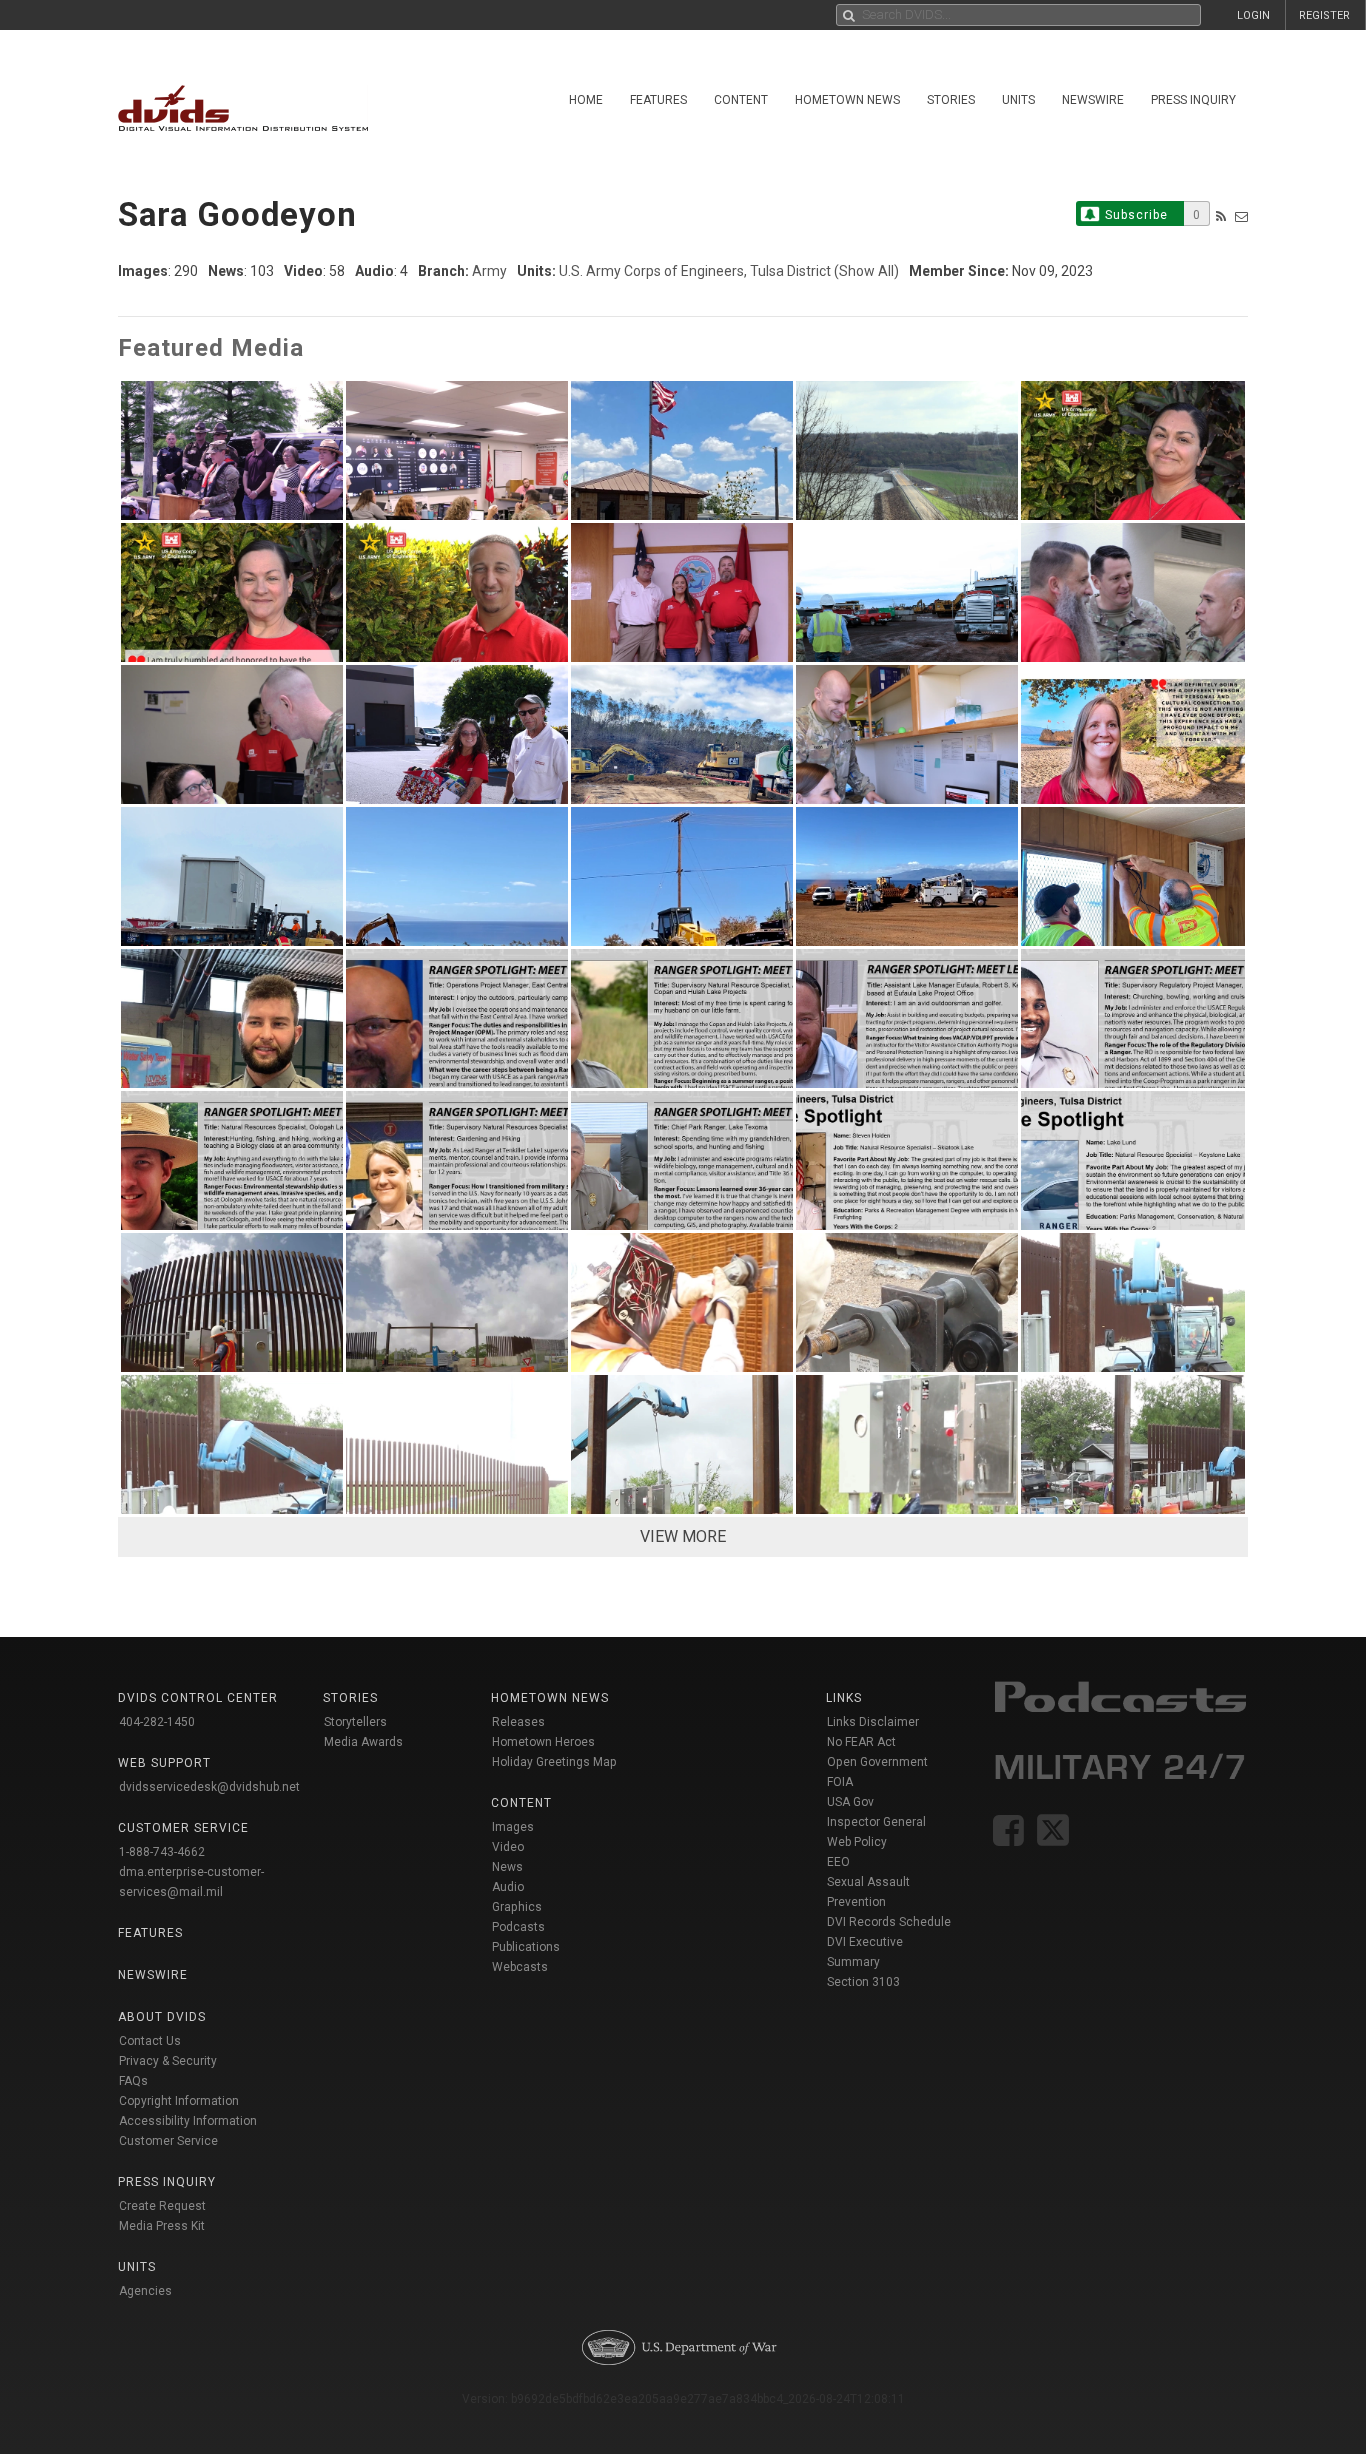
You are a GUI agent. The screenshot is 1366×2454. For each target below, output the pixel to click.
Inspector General (876, 1822)
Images (513, 1827)
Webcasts (520, 1967)
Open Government (877, 1762)
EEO (838, 1862)
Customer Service (168, 2141)
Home (586, 100)
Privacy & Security (168, 2061)
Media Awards (363, 1742)
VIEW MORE (683, 1536)
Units (1018, 100)
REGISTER (1324, 15)
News (507, 1867)
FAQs (133, 2081)
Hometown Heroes (543, 1742)
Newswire (1093, 100)
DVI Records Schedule (889, 1922)
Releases (518, 1722)
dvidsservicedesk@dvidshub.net (209, 1787)
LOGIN (1253, 15)
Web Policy (857, 1842)
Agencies (145, 2291)
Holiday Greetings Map (554, 1762)
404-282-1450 (157, 1722)
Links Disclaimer (873, 1722)
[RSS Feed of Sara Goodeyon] (1221, 216)
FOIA (840, 1782)
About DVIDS (162, 2017)
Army (489, 271)
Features (658, 100)
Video (508, 1847)
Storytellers (355, 1722)
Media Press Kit (162, 2226)
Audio (508, 1887)
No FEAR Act (861, 1742)
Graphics (517, 1907)
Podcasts (518, 1927)
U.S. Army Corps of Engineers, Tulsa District (695, 271)
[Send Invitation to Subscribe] (1241, 216)
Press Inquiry (1193, 100)
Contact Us (150, 2041)
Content (741, 100)
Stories (951, 100)
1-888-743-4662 (162, 1852)
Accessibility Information (188, 2121)
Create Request (162, 2206)
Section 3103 (863, 1982)
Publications (526, 1947)
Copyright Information (179, 2101)
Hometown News (847, 100)
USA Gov (850, 1802)
